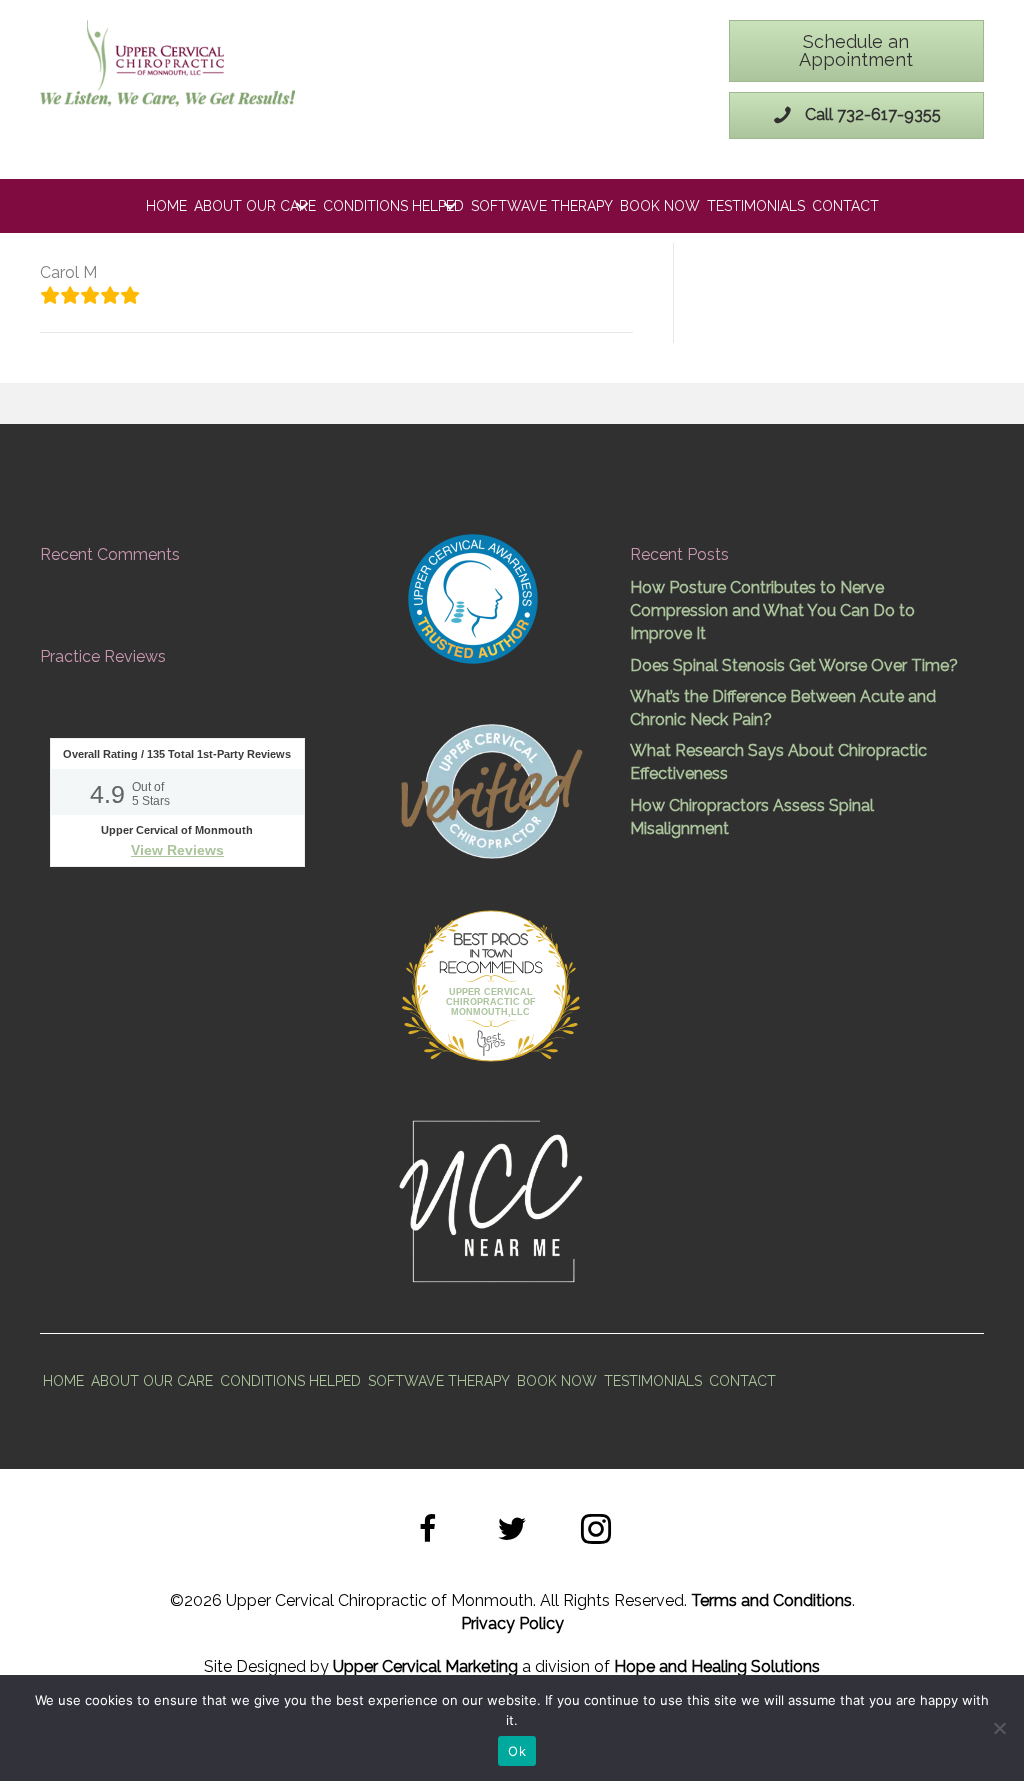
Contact (845, 206)
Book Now (660, 206)
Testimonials (756, 206)
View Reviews (177, 850)
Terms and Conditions (771, 1600)
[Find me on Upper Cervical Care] (490, 788)
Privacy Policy (512, 1623)
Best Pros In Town (491, 942)
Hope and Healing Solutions (717, 1666)
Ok (517, 1751)
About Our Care (255, 206)
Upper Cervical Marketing (425, 1666)
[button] (428, 1532)
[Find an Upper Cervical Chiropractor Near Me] (493, 1198)
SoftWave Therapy (542, 206)
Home (166, 206)
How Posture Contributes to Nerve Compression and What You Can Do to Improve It (772, 610)
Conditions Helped (393, 206)
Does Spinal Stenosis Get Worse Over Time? (794, 665)
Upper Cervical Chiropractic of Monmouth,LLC (491, 1002)
